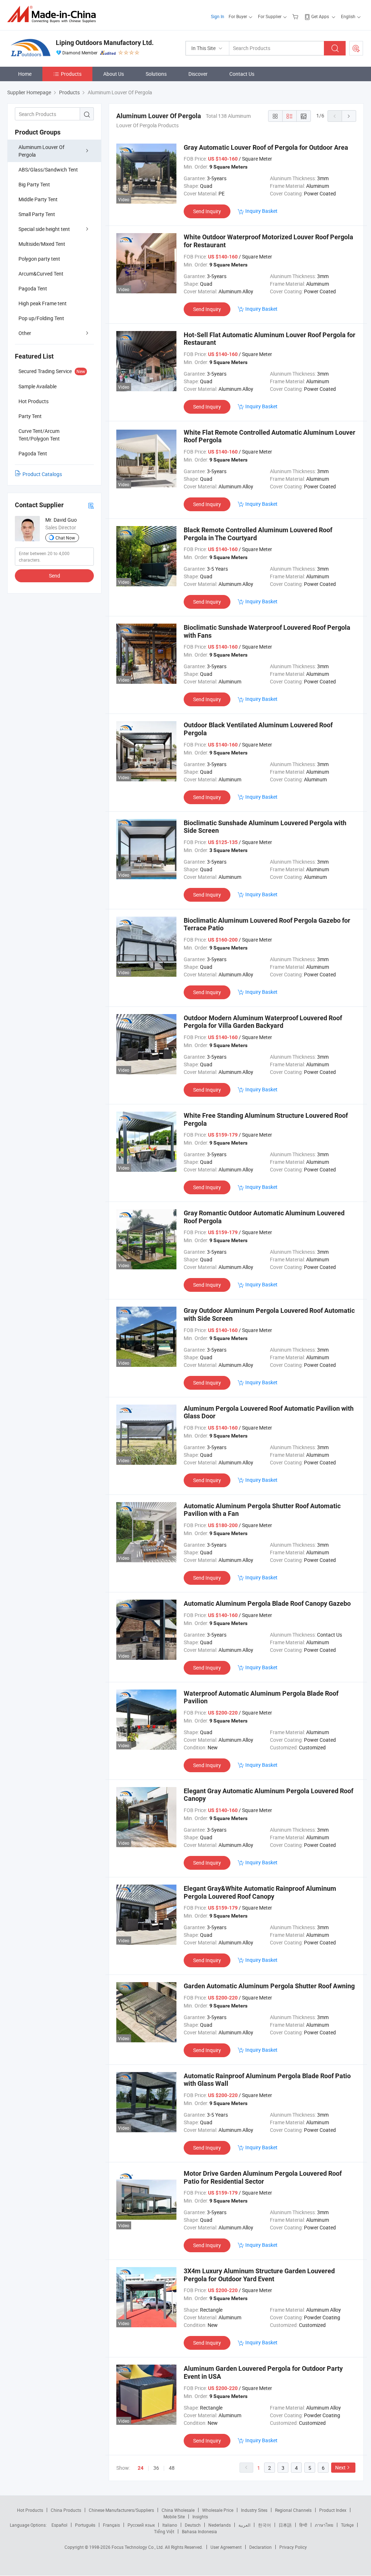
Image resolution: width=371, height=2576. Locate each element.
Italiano (170, 2525)
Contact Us (242, 74)
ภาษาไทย (324, 2525)
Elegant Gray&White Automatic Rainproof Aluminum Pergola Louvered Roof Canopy (260, 1892)
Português (85, 2525)
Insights (200, 2517)
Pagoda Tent (33, 288)
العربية (244, 2525)
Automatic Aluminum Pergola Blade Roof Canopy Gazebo (267, 1603)
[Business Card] (91, 505)
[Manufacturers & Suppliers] (54, 14)
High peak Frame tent (43, 303)
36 (156, 2468)
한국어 (264, 2525)
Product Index (333, 2510)
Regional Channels (293, 2510)
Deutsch (193, 2525)
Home (25, 74)
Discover (198, 74)
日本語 (285, 2525)
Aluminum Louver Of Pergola (41, 151)
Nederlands (220, 2525)
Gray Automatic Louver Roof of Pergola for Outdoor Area (266, 147)
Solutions (156, 74)
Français (111, 2525)
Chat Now (65, 538)
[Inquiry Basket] (296, 16)
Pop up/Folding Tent (41, 318)
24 (141, 2468)
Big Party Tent (34, 184)
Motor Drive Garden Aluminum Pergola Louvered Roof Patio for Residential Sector (263, 2177)
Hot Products (30, 2510)
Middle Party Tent (38, 199)
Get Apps (320, 16)
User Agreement (226, 2547)
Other (25, 333)
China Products (66, 2510)
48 (172, 2468)
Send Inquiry (207, 211)
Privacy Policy (293, 2547)
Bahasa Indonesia (199, 2531)
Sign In (218, 16)
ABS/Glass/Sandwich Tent (48, 169)
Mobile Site (174, 2517)
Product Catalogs (42, 474)
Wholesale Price (218, 2510)
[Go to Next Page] (349, 116)
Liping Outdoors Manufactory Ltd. (105, 43)
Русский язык (141, 2525)
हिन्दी (303, 2525)
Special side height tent (44, 229)
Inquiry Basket (261, 211)
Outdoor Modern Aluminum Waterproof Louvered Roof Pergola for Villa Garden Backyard (263, 1022)
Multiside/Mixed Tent (42, 244)
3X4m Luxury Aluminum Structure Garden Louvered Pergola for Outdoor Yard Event (259, 2275)
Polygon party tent (39, 259)
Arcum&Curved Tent (41, 274)
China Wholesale (178, 2510)
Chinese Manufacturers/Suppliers (121, 2510)
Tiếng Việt (164, 2531)
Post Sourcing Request (356, 48)
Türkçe (347, 2525)
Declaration (260, 2547)
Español (59, 2525)
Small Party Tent (37, 214)
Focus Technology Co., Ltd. (138, 2547)
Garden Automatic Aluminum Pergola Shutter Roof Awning (269, 1986)
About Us (114, 74)
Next (340, 2467)
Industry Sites (254, 2510)
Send (55, 576)
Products (71, 74)
